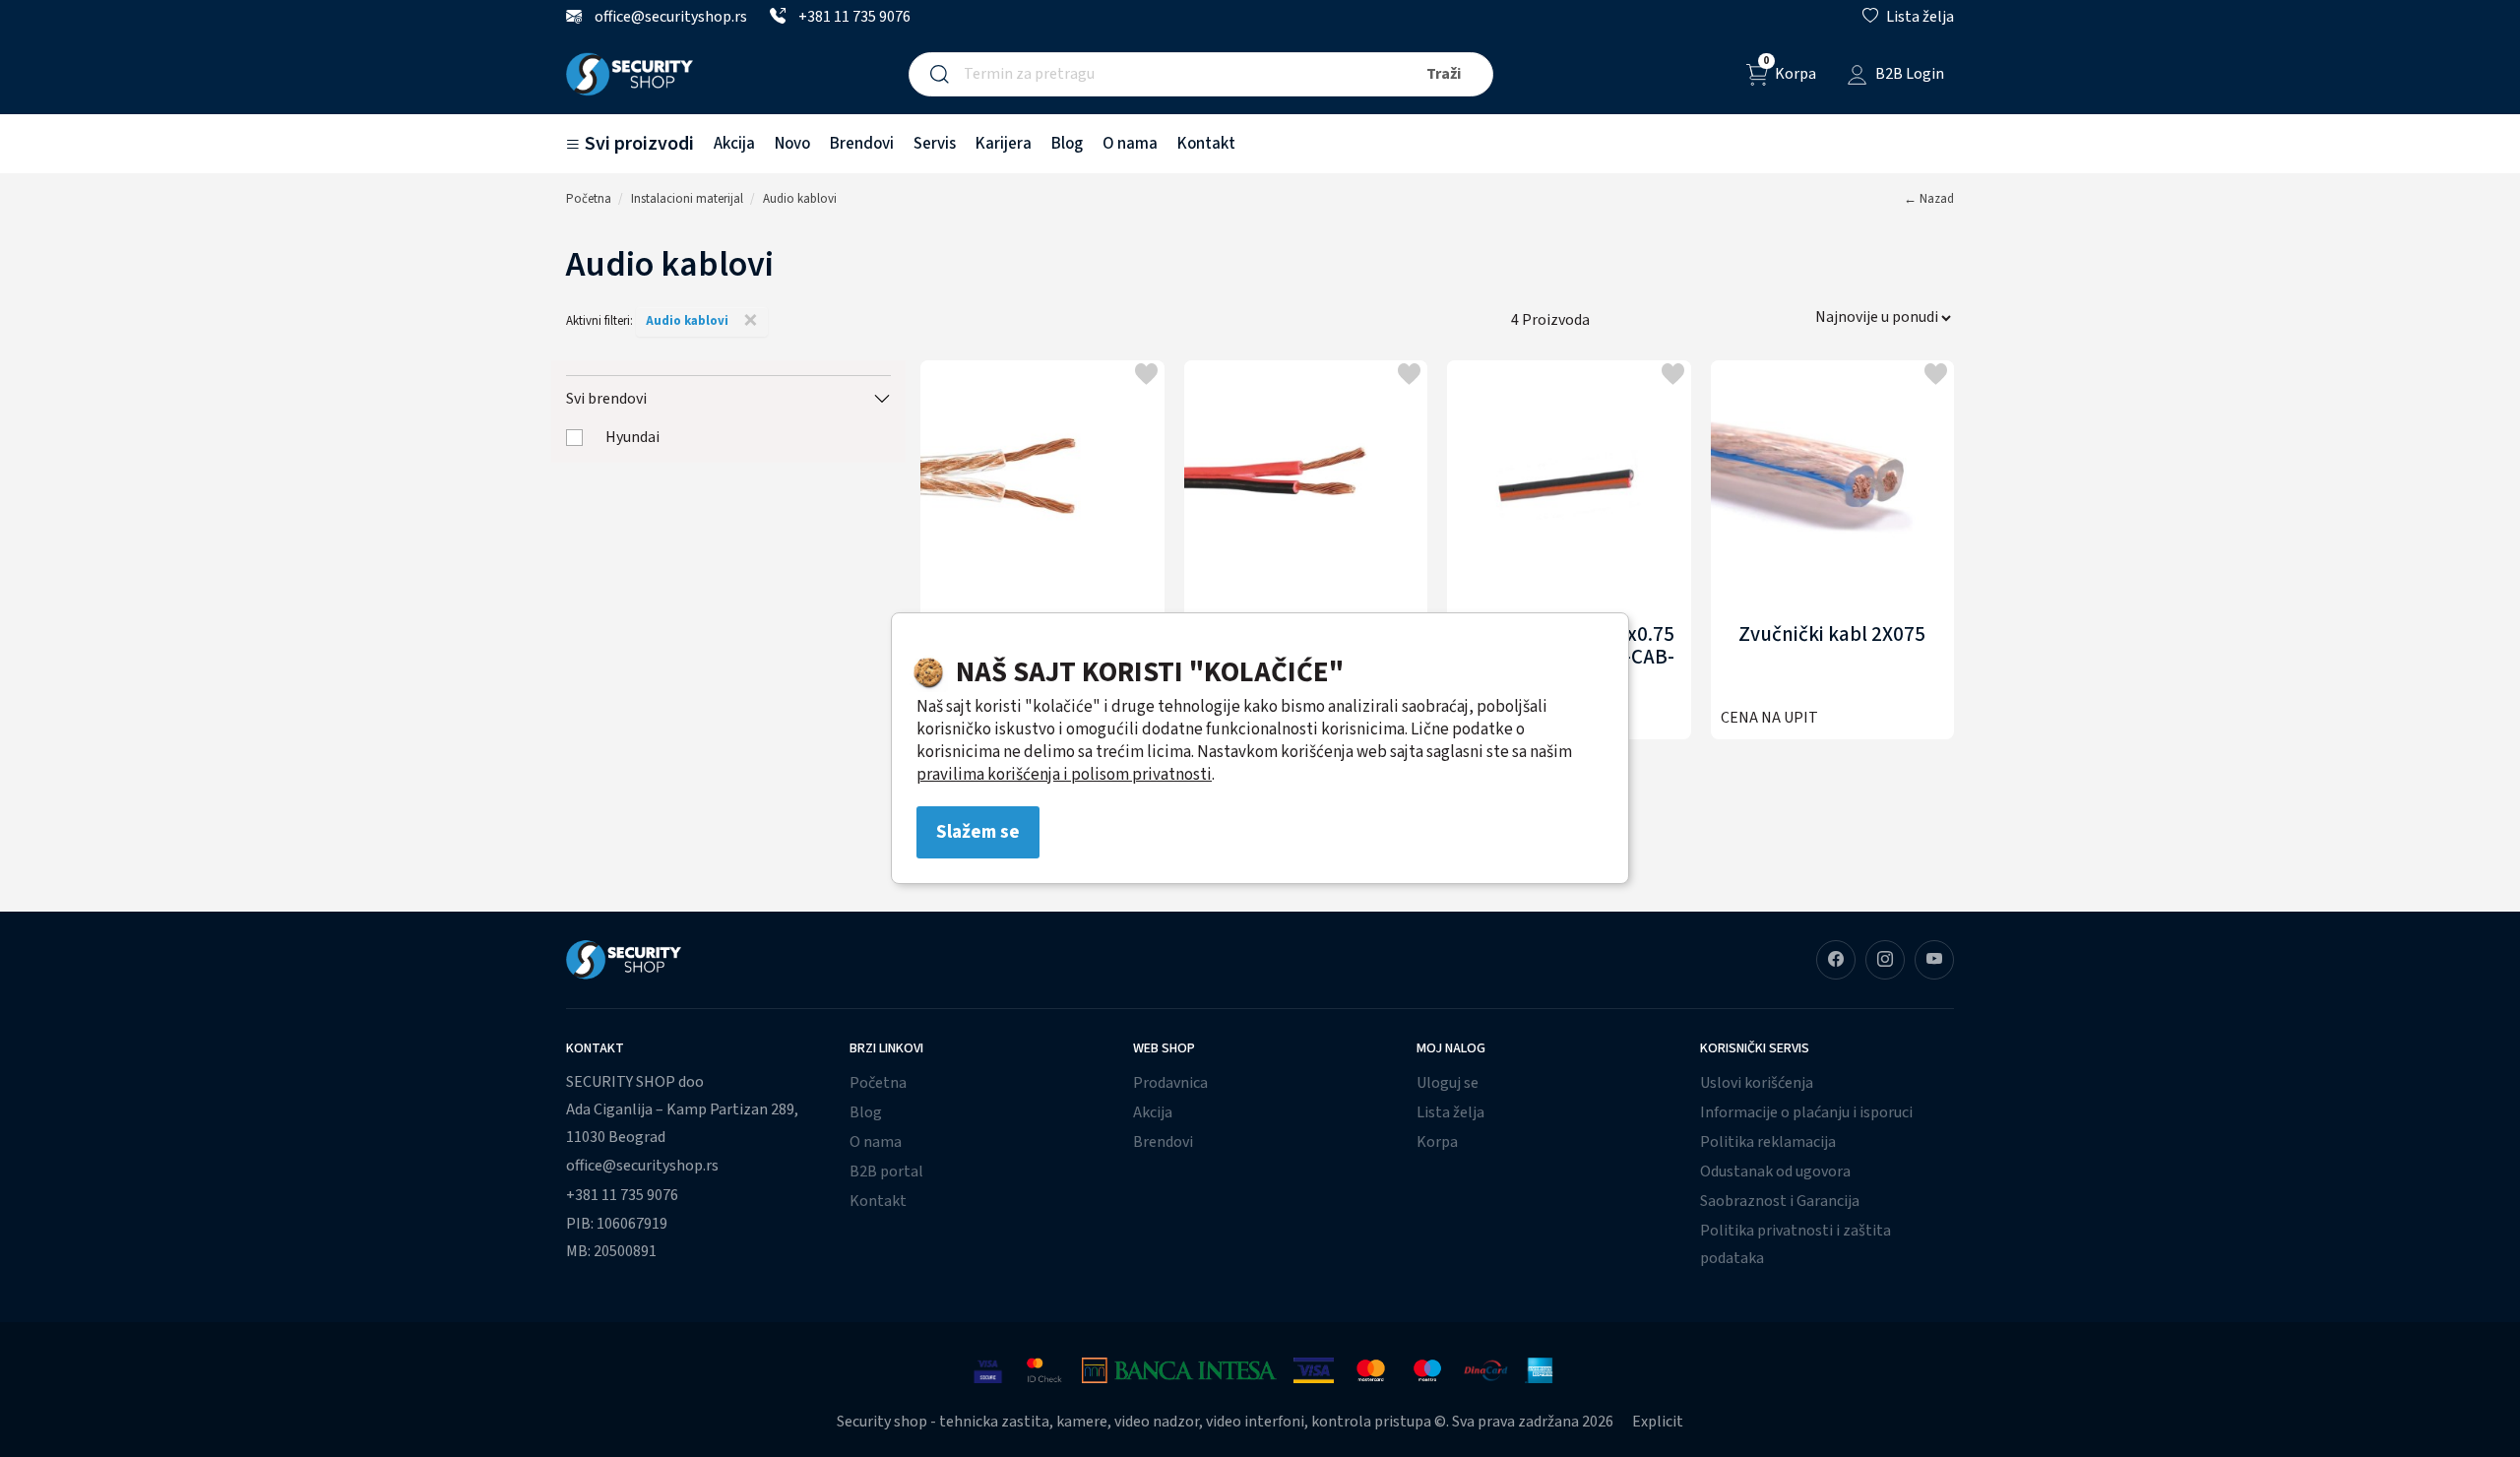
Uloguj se (1448, 1083)
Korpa (1437, 1142)
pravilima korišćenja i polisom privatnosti (1064, 775)
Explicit (1658, 1422)
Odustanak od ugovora (1775, 1172)
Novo (792, 144)
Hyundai (632, 437)
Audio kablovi (800, 199)
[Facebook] (1836, 960)
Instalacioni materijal (687, 199)
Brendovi (862, 144)
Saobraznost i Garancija (1780, 1201)
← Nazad (1929, 199)
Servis (935, 144)
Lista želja (1450, 1112)
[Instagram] (1885, 960)
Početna (589, 199)
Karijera (1004, 144)
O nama (1130, 144)
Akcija (734, 144)
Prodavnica (1170, 1083)
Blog (1067, 144)
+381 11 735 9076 (853, 17)
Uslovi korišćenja (1757, 1083)
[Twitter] (1934, 960)
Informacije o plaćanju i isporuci (1806, 1112)
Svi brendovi (606, 399)
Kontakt (1206, 144)
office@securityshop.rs (669, 17)
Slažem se (978, 832)
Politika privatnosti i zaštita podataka (1795, 1244)
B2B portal (886, 1172)
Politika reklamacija (1768, 1142)
